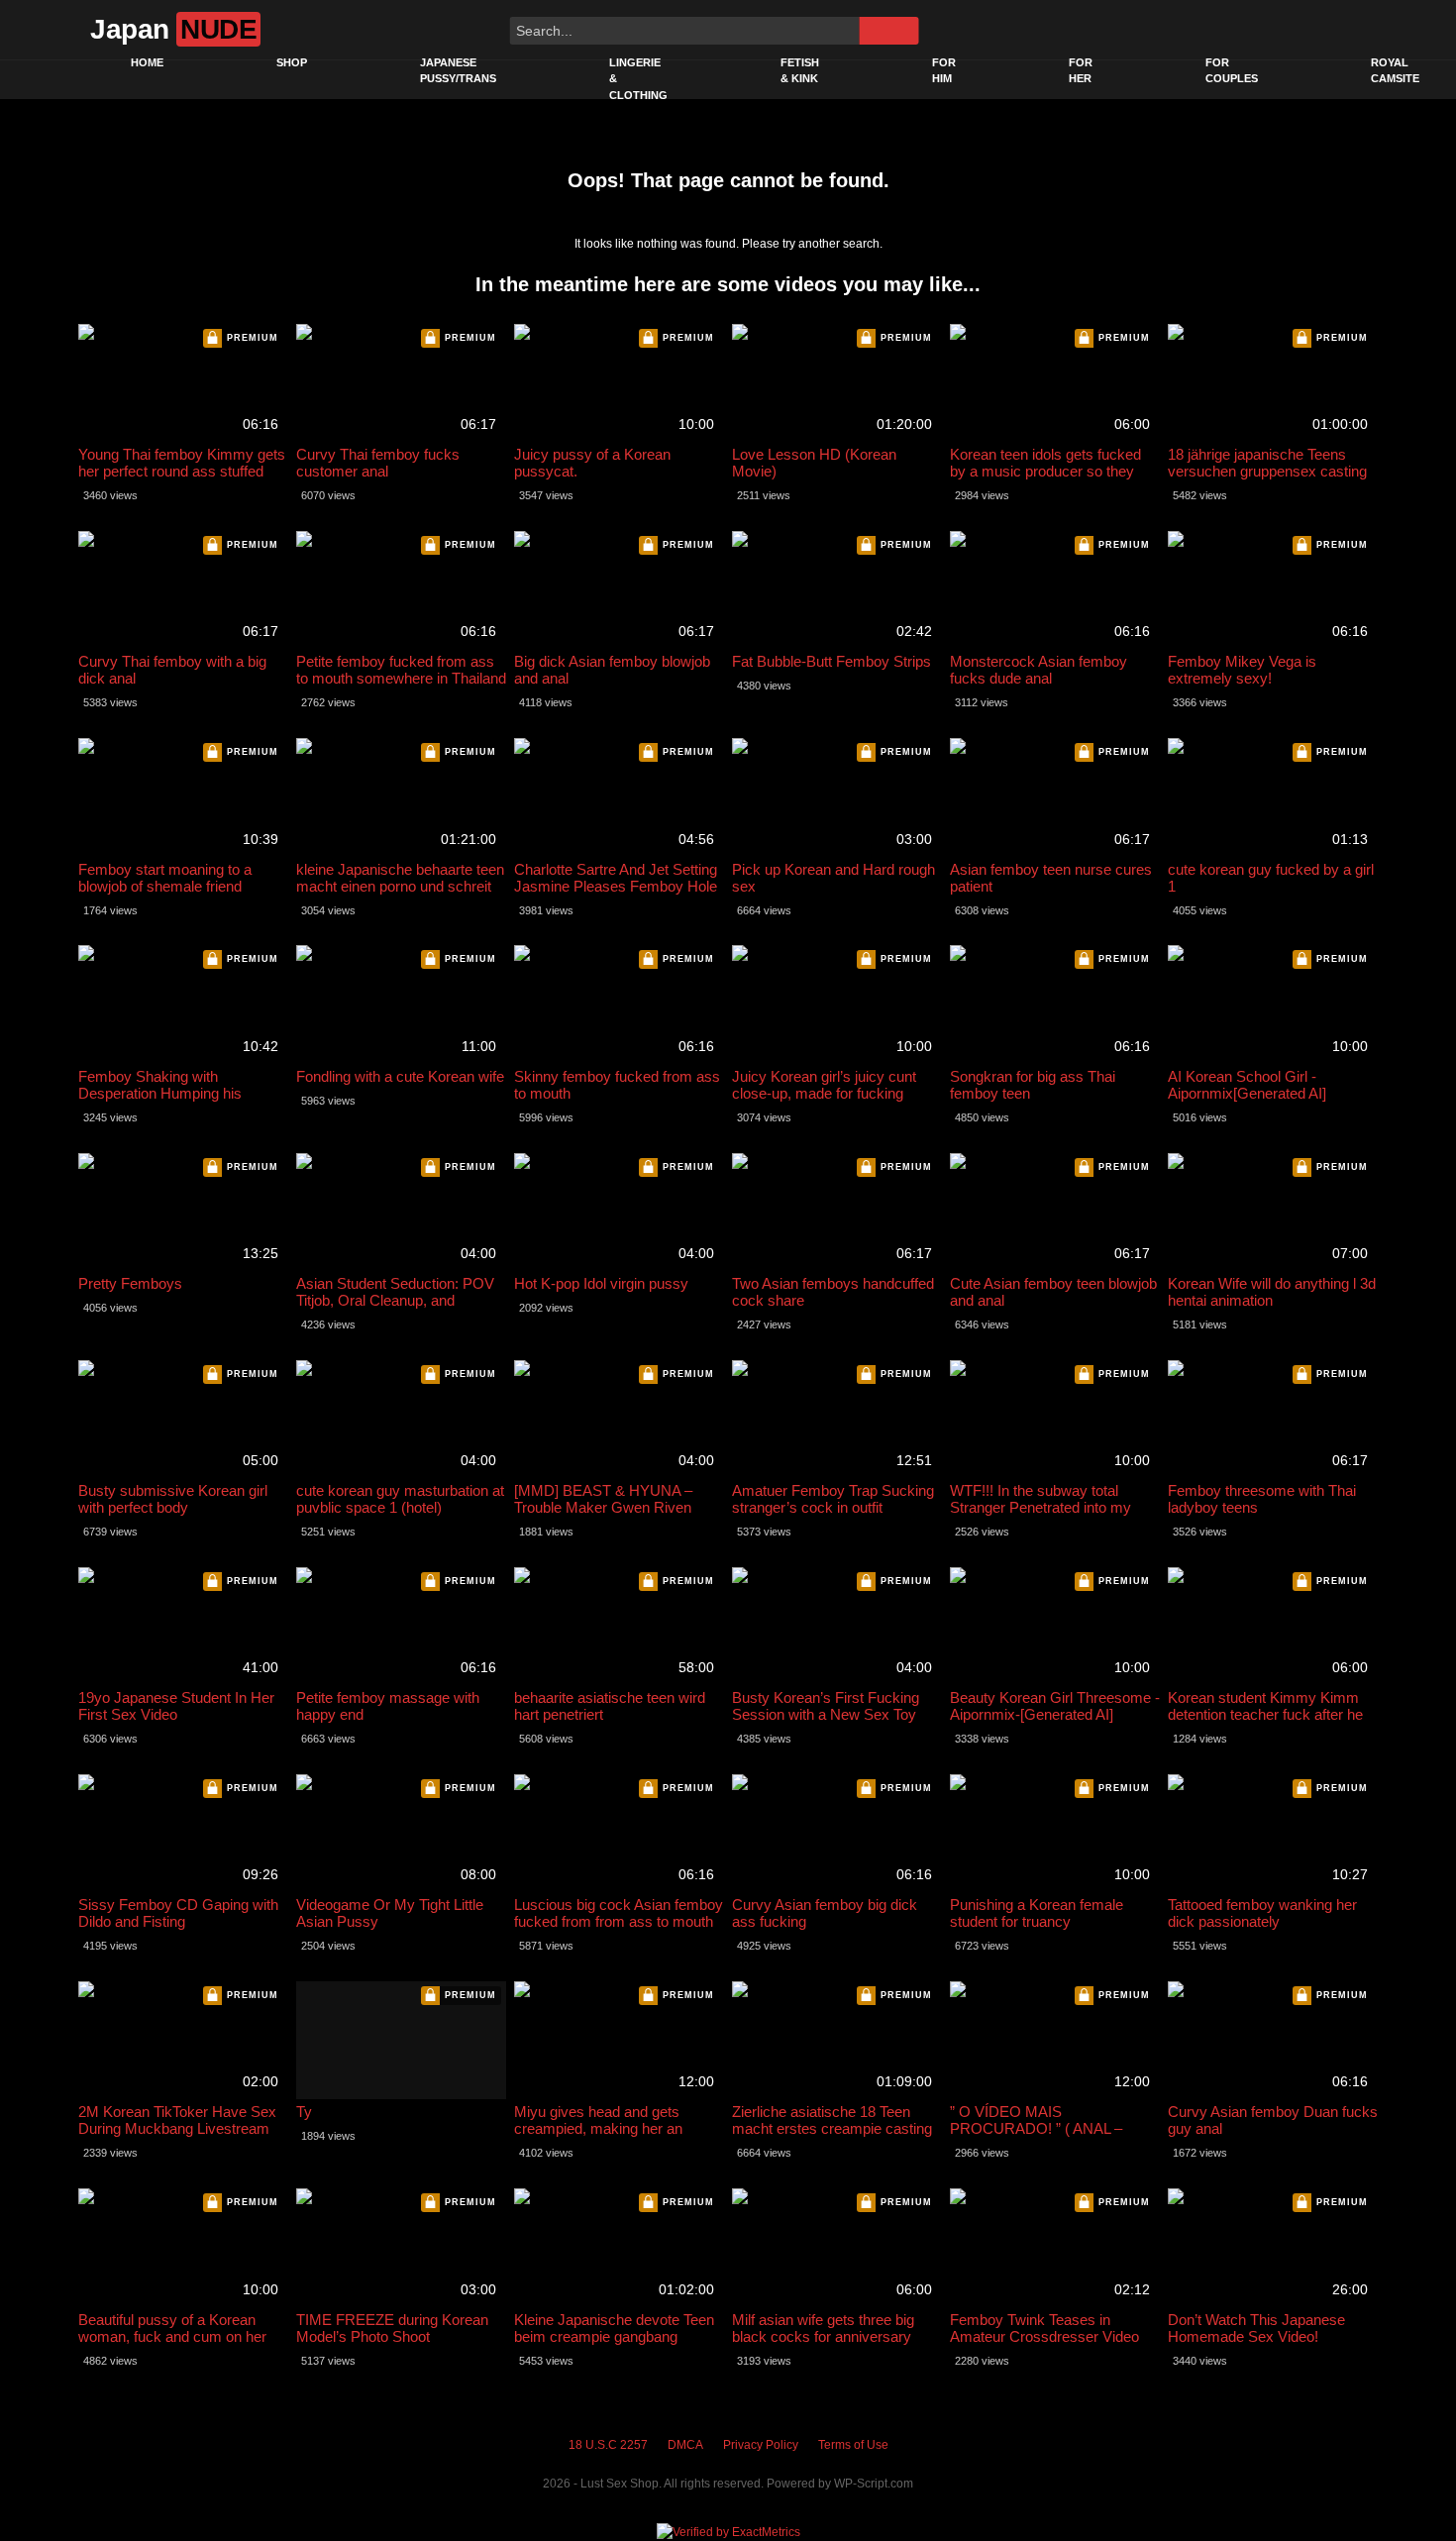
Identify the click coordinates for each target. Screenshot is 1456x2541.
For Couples (1232, 71)
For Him (944, 71)
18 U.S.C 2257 (608, 2445)
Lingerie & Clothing (638, 79)
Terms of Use (853, 2445)
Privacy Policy (761, 2445)
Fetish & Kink (800, 71)
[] (888, 31)
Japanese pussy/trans (458, 71)
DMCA (685, 2445)
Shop (292, 62)
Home (147, 62)
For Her (1081, 71)
